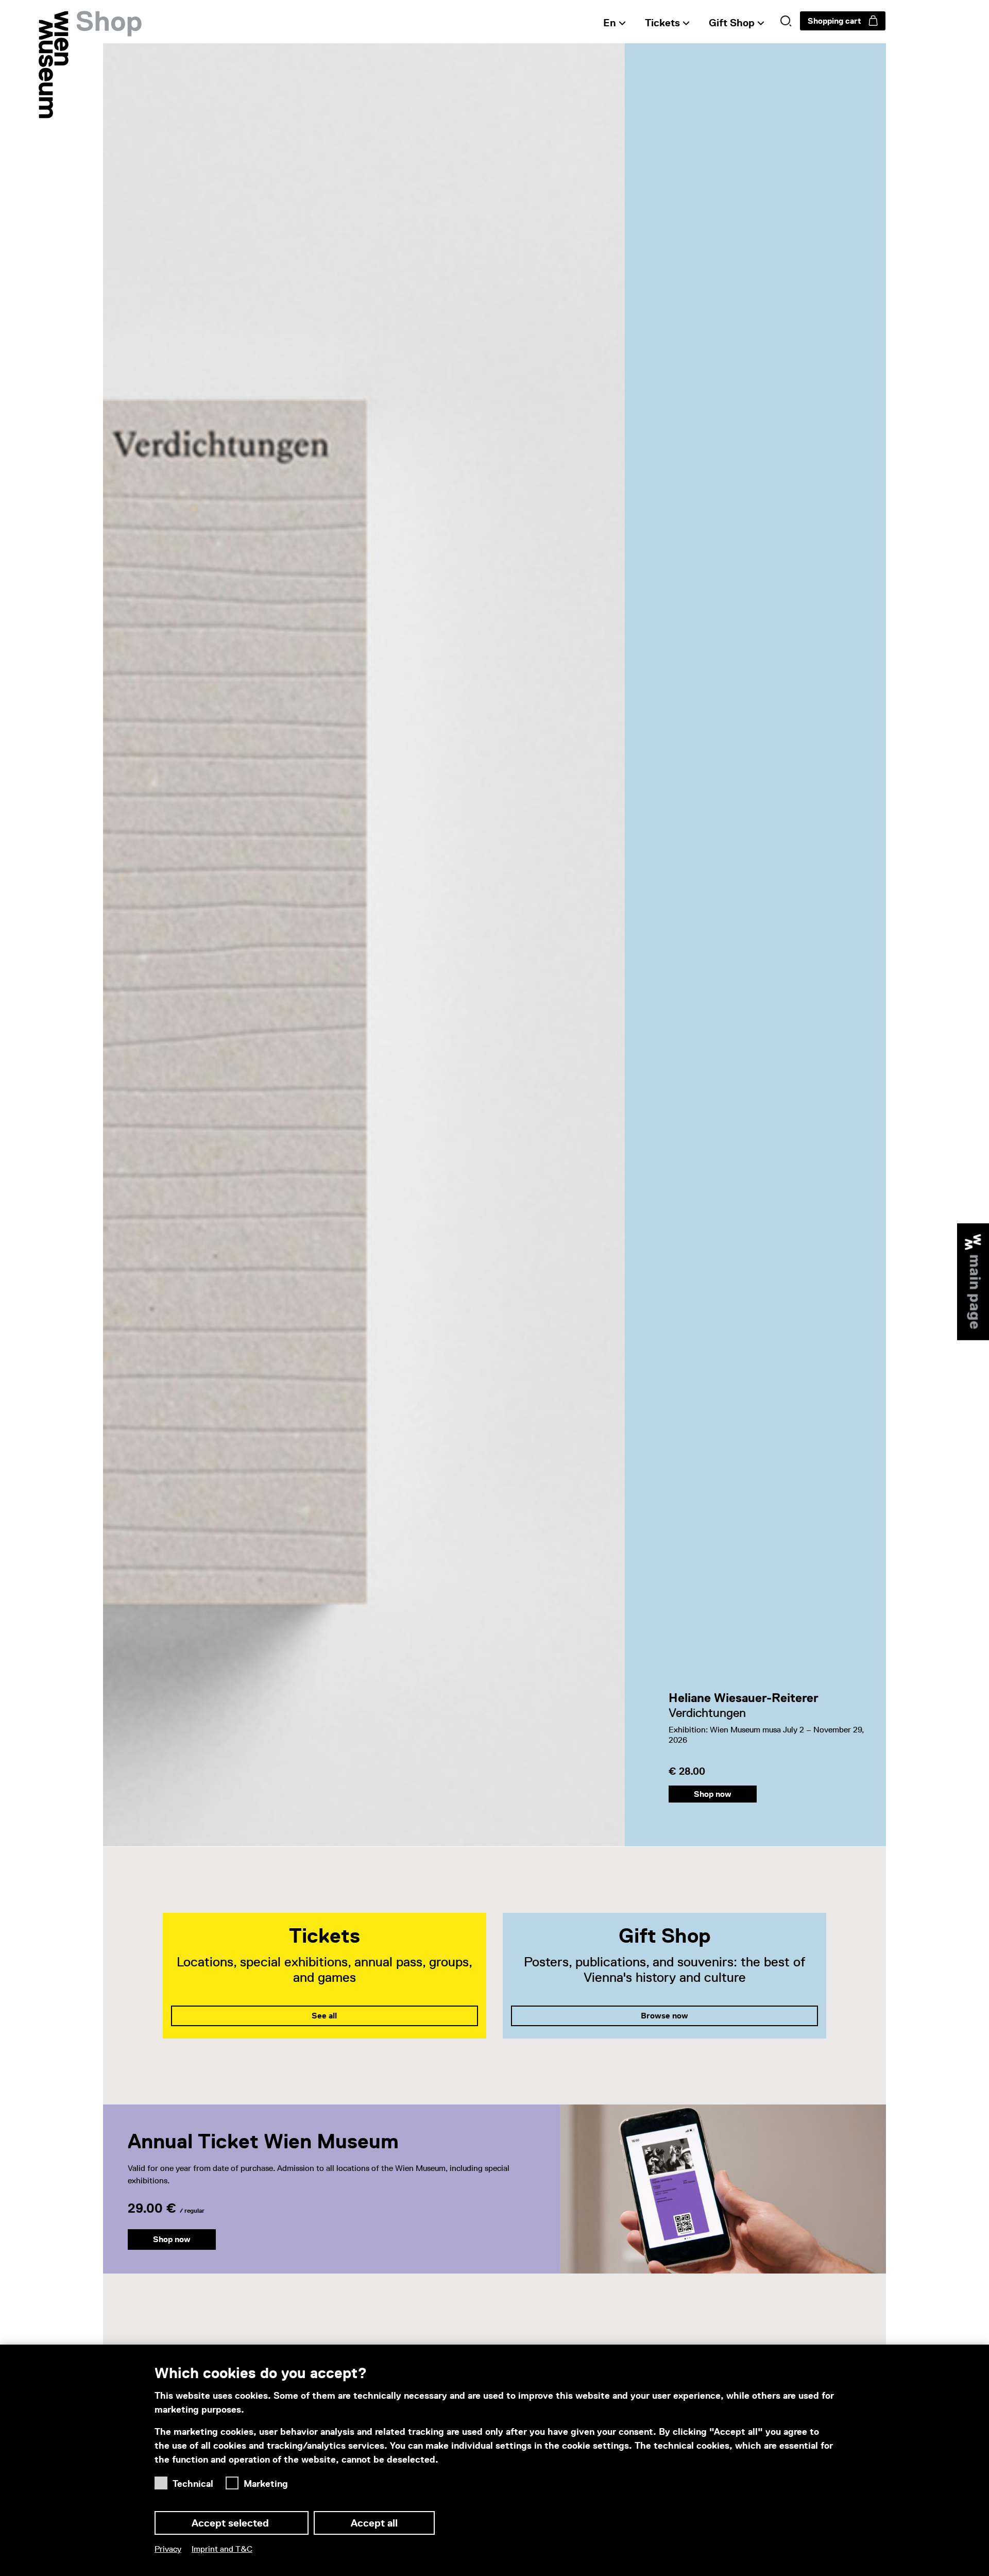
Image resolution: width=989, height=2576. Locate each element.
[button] (786, 21)
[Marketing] (235, 2480)
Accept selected (232, 2523)
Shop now (713, 1794)
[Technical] (164, 2480)
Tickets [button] (662, 23)
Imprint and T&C (222, 2549)
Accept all (374, 2523)
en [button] (610, 23)
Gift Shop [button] (732, 23)
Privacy (168, 2549)
